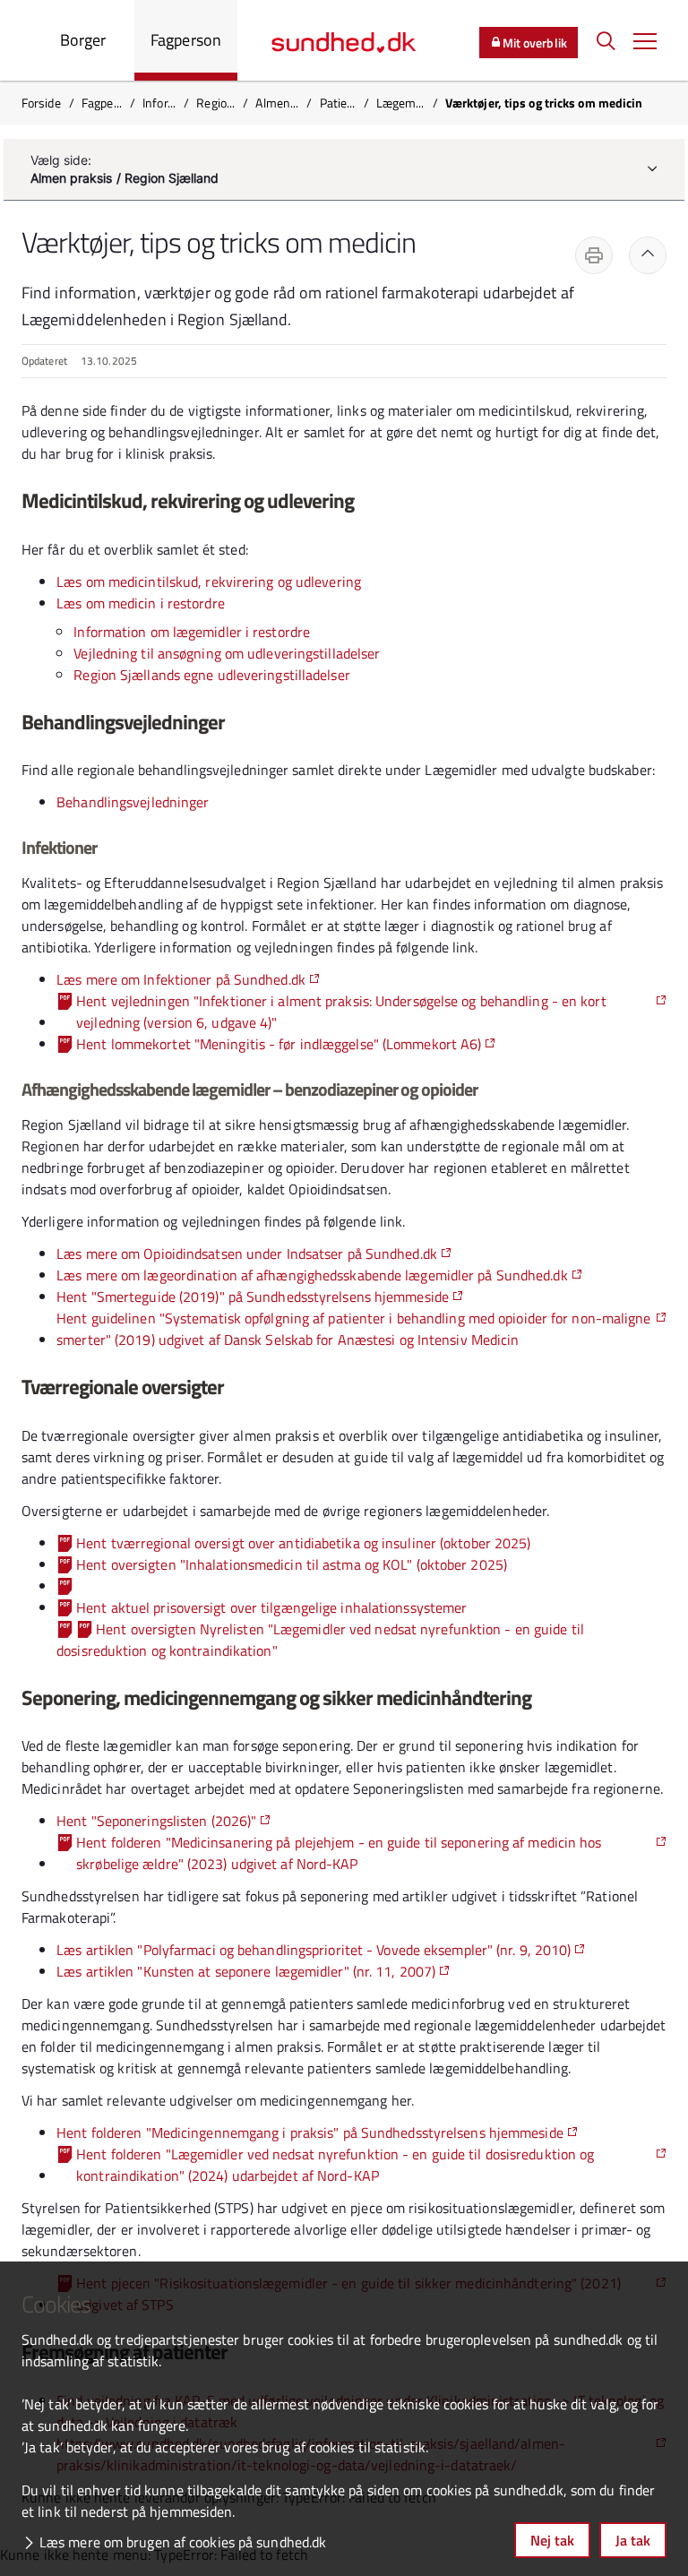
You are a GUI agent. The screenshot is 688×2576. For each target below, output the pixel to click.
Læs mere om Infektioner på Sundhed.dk (181, 979)
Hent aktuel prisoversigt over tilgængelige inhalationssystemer (271, 1607)
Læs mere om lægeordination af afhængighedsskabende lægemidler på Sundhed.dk (312, 1275)
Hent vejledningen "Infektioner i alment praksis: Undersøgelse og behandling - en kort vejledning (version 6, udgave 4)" (341, 1012)
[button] (645, 40)
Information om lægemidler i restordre (192, 632)
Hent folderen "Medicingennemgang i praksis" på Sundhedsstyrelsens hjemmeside (310, 2132)
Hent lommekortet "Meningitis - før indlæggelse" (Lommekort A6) (279, 1044)
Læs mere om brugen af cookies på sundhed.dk (183, 2542)
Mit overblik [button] (535, 43)
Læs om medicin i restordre (141, 603)
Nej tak (552, 2540)
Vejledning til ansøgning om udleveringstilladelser (227, 653)
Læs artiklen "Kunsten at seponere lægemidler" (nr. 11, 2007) (246, 1971)
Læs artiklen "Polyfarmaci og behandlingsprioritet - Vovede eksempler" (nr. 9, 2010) (314, 1950)
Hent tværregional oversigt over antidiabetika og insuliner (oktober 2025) (303, 1543)
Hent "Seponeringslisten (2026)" (156, 1821)
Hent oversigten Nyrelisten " (320, 1640)
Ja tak (633, 2540)
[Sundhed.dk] (344, 40)
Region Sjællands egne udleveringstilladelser (211, 675)
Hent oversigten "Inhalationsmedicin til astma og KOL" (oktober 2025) (292, 1564)
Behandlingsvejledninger (133, 802)
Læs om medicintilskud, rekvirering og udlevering (209, 582)
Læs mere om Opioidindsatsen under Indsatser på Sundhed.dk (247, 1254)
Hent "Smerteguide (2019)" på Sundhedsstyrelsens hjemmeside (253, 1297)
